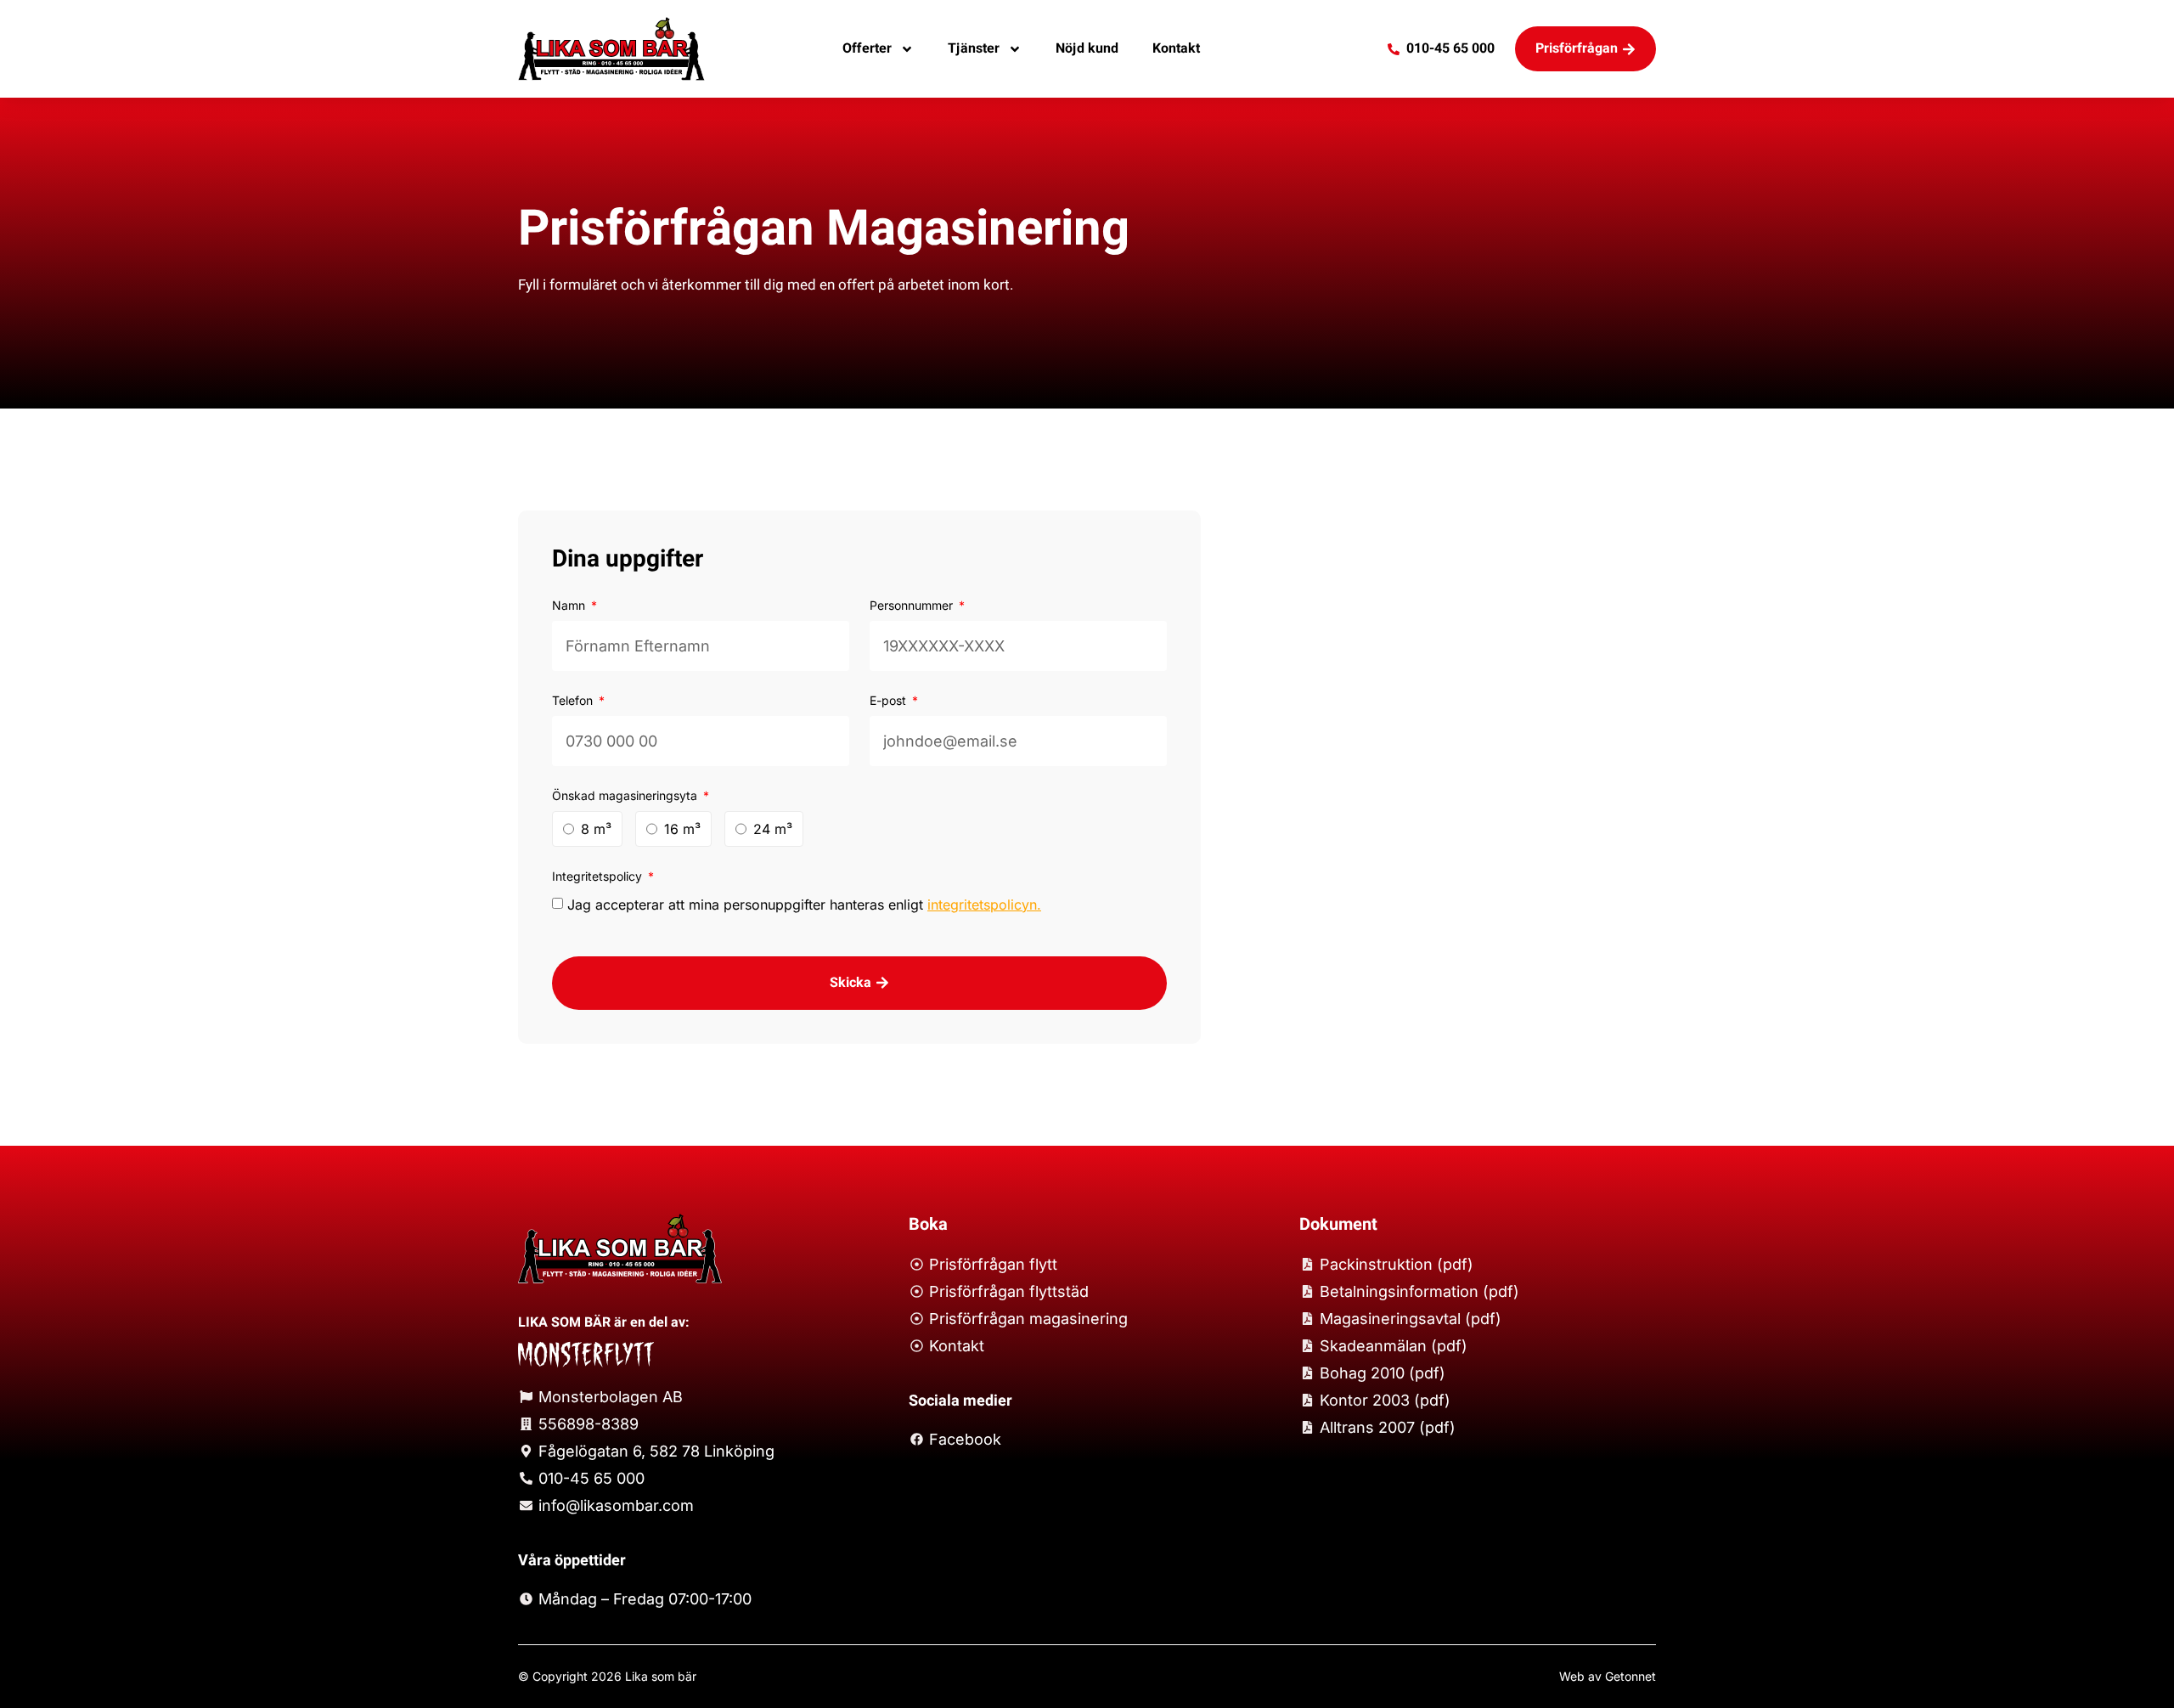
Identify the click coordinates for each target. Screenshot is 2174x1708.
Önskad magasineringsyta (626, 795)
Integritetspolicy (599, 876)
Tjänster (974, 48)
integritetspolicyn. (984, 905)
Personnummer (913, 605)
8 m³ (596, 829)
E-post (890, 700)
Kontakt (1176, 48)
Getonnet (1630, 1676)
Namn (570, 605)
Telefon (574, 700)
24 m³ (773, 829)
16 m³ (682, 829)
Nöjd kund (1087, 48)
